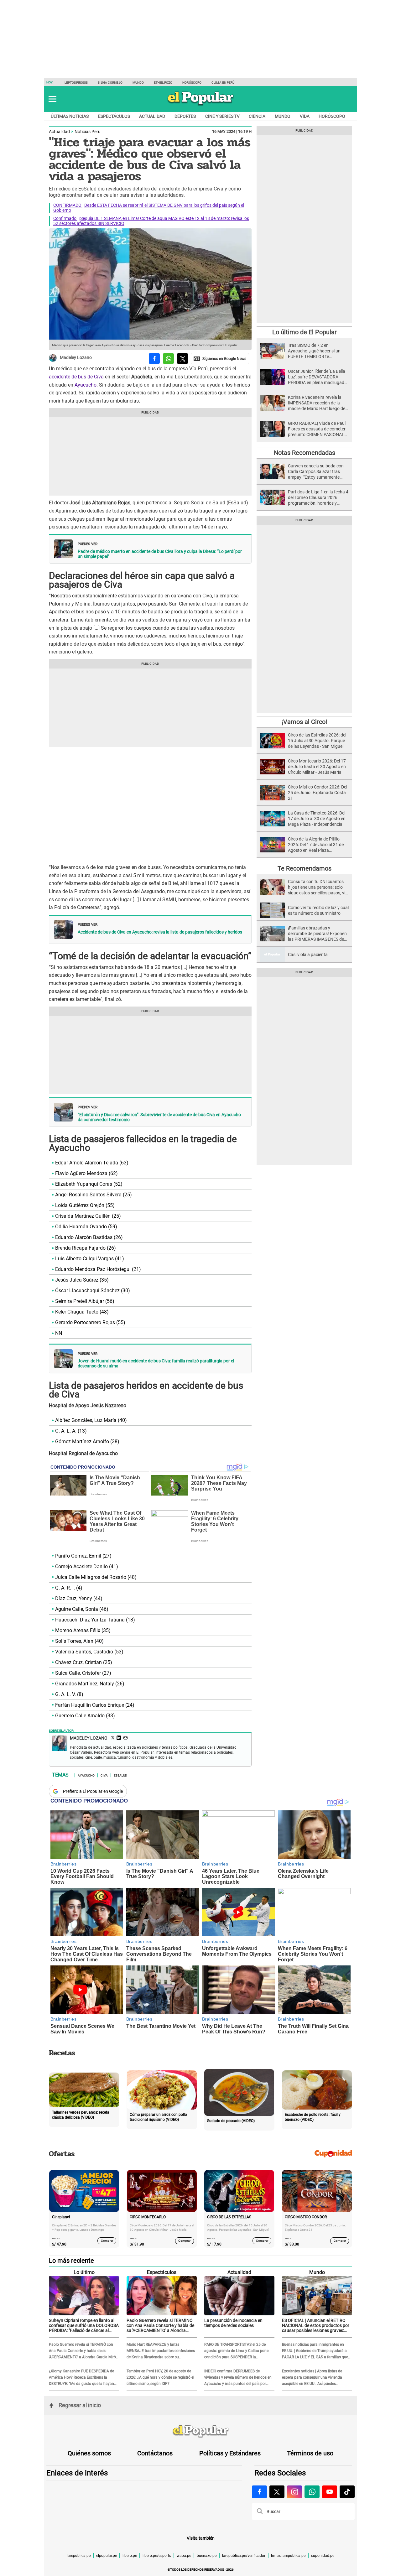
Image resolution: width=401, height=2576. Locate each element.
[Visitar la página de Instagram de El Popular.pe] (294, 2492)
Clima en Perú (223, 83)
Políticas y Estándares (230, 2453)
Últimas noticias (70, 116)
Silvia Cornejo (110, 83)
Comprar (107, 2240)
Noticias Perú (88, 132)
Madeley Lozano (76, 358)
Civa (104, 1775)
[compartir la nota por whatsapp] (168, 359)
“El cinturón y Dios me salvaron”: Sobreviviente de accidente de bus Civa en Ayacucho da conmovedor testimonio (159, 1117)
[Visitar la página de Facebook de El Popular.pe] (259, 2492)
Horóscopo (192, 83)
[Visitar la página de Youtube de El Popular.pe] (330, 2492)
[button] (52, 99)
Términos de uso (310, 2453)
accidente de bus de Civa (76, 377)
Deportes (185, 116)
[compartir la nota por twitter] (182, 359)
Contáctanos (155, 2453)
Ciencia (257, 116)
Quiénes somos (89, 2453)
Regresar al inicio (80, 2405)
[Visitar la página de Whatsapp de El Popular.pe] (312, 2492)
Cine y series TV (222, 116)
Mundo (138, 83)
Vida (305, 116)
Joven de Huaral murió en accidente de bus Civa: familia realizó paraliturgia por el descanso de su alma (156, 1363)
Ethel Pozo (163, 83)
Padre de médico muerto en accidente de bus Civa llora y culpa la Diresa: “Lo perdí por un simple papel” (160, 554)
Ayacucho (86, 385)
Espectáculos (114, 116)
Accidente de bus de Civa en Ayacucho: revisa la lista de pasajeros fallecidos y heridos (160, 932)
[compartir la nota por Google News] (220, 359)
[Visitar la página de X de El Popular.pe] (277, 2492)
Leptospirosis (76, 83)
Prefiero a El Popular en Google (93, 1791)
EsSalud (120, 1775)
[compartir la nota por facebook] (154, 359)
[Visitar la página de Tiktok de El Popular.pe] (347, 2492)
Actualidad (152, 116)
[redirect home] (200, 2432)
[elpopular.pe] (201, 105)
